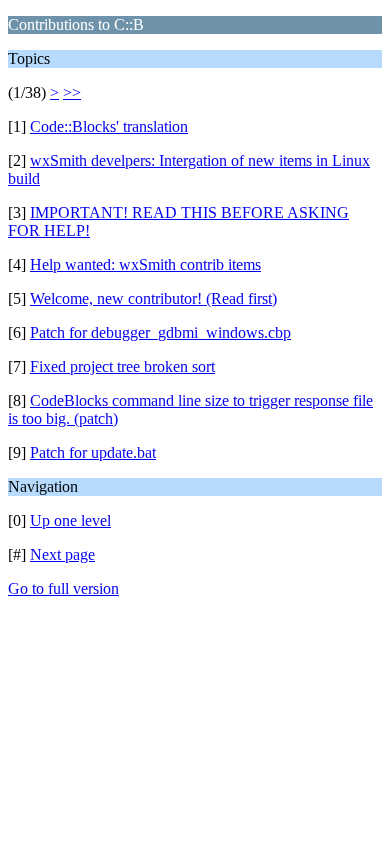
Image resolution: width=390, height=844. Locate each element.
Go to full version (63, 588)
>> (72, 92)
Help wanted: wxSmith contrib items (145, 264)
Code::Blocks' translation (109, 126)
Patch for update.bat (93, 452)
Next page (62, 554)
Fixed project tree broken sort (122, 366)
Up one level (70, 520)
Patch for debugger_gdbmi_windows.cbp (160, 332)
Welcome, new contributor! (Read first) (153, 298)
